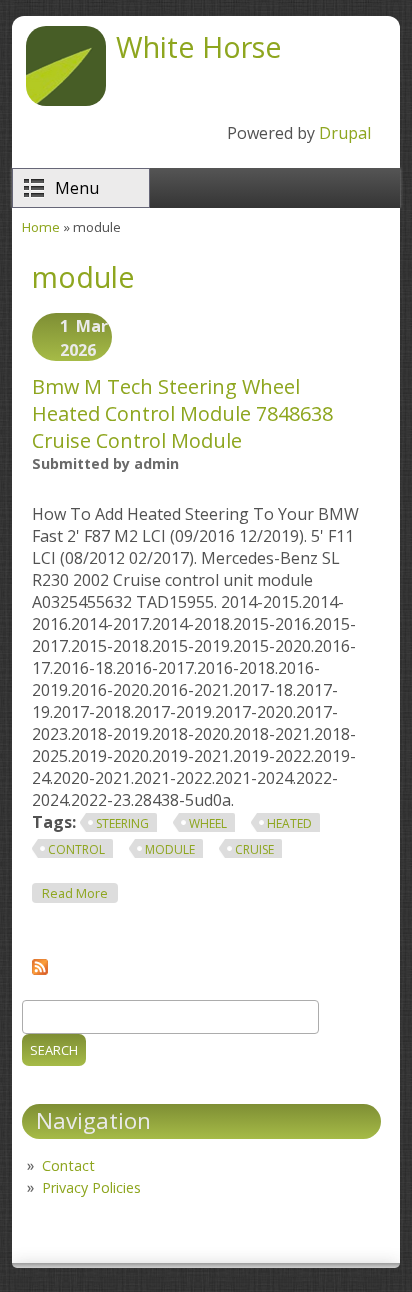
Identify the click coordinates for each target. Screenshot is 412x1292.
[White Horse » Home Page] (66, 100)
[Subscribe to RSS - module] (40, 969)
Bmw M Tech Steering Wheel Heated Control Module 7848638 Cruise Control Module (182, 413)
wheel (208, 823)
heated (289, 823)
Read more (80, 893)
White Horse (199, 46)
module (170, 849)
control (76, 849)
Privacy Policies (91, 1187)
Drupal (345, 133)
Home (41, 227)
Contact (68, 1165)
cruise (254, 849)
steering (122, 823)
